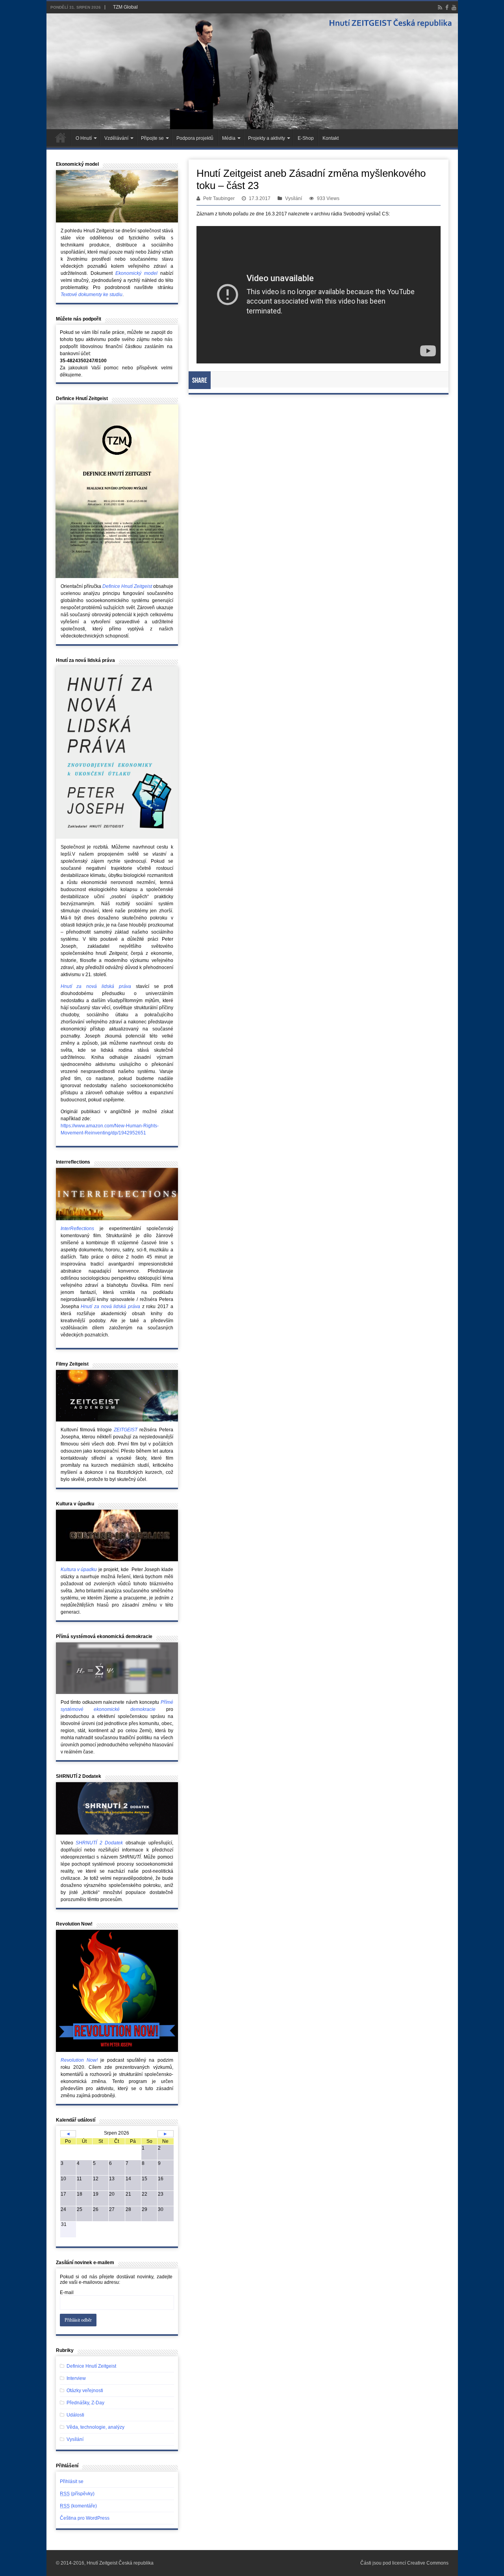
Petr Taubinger (219, 198)
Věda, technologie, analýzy (95, 2427)
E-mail (67, 2292)
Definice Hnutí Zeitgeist (91, 2366)
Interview (76, 2378)
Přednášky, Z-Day (85, 2403)
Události (75, 2415)
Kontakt (331, 138)
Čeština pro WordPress (85, 2518)
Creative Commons (428, 2563)
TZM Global (125, 7)
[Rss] (440, 7)
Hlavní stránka (61, 137)
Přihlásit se (72, 2481)
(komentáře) (78, 2506)
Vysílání (294, 198)
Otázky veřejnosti (85, 2391)
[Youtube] (454, 7)
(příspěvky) (77, 2494)
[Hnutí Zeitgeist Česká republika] (252, 71)
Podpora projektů (195, 138)
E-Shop (306, 138)
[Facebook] (447, 7)
